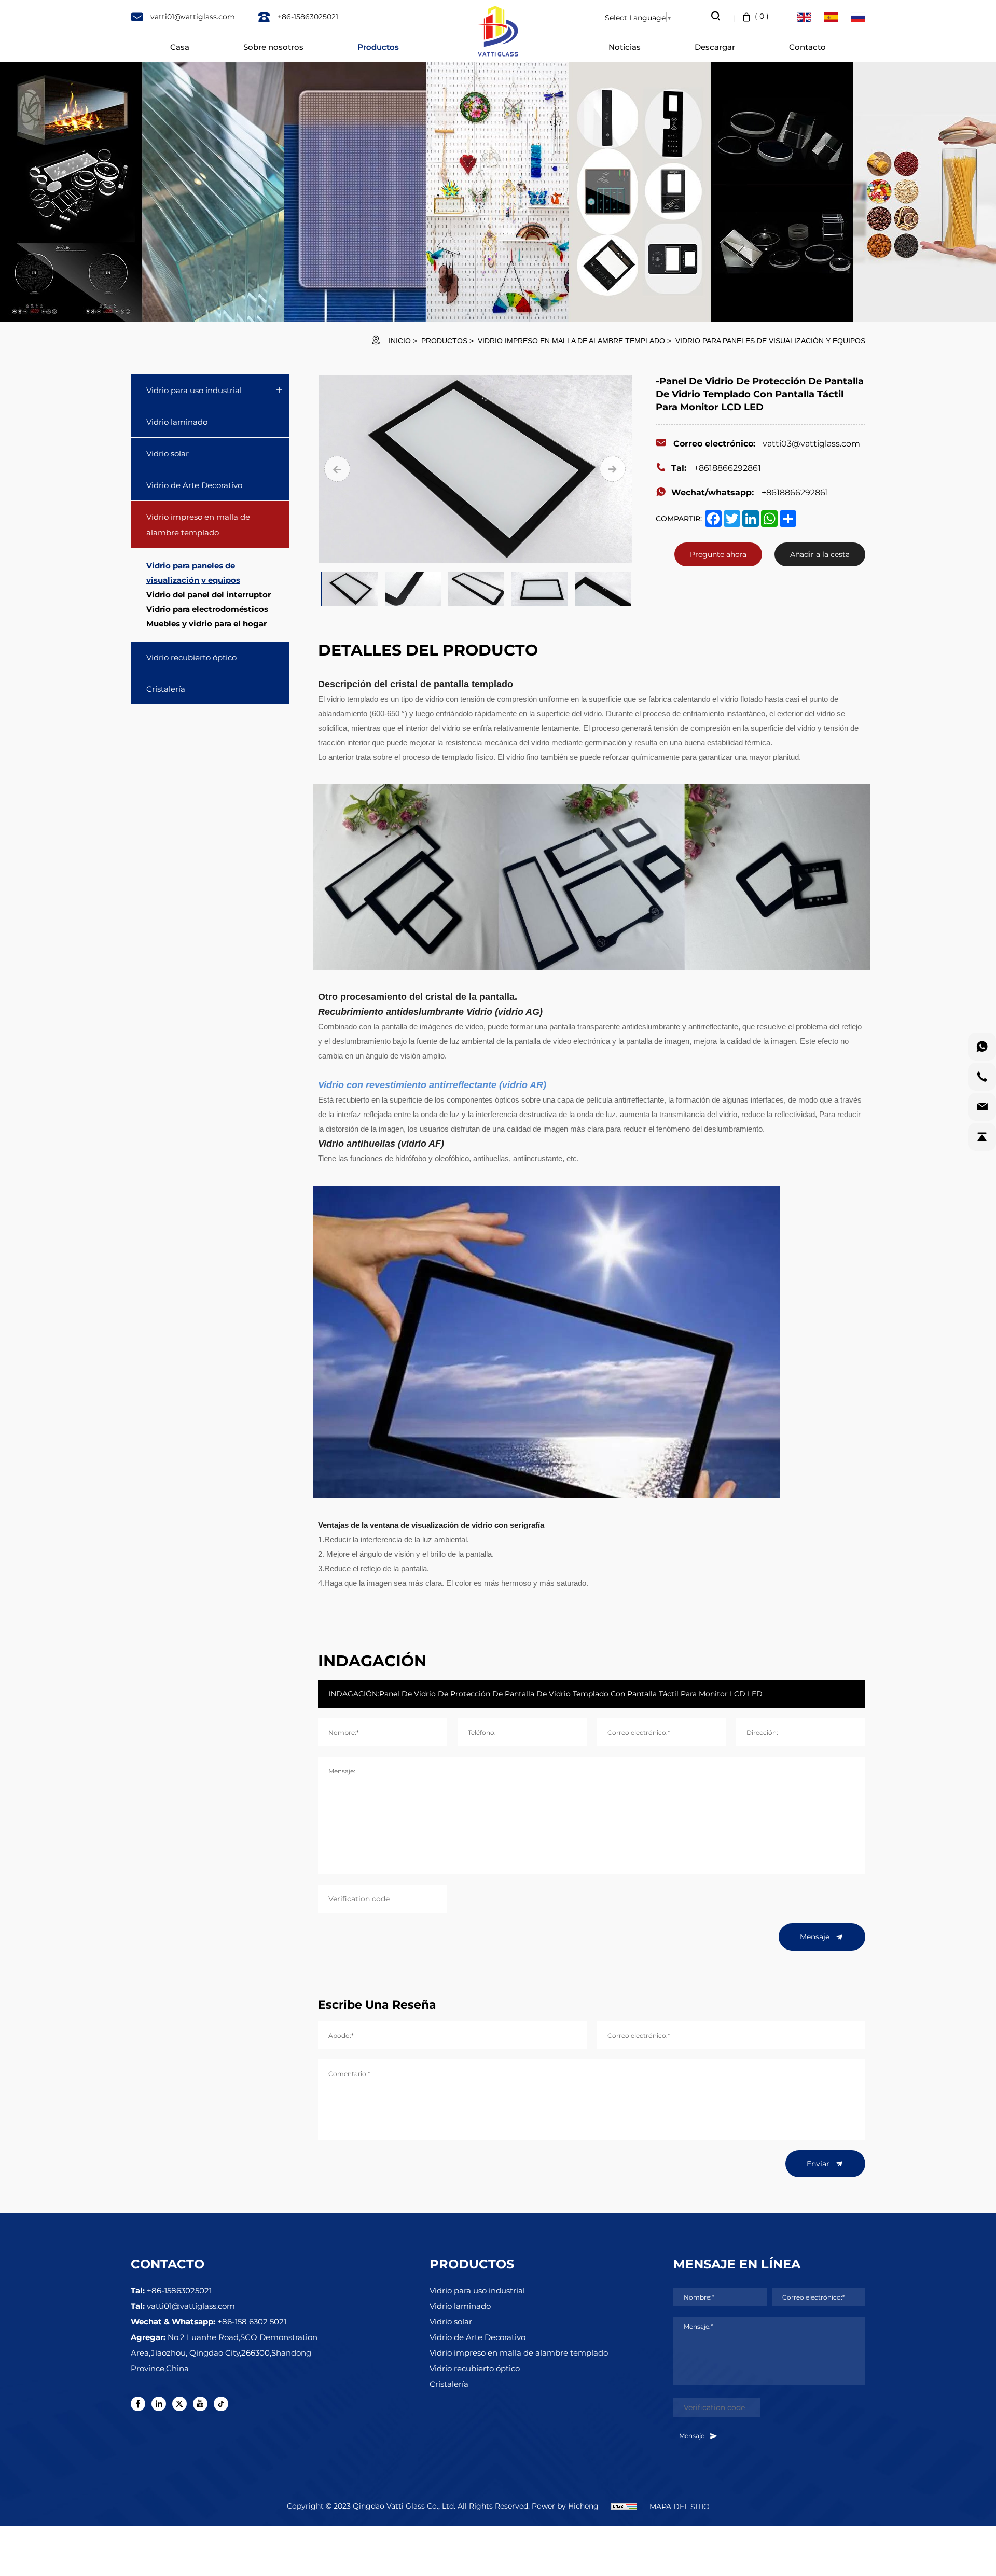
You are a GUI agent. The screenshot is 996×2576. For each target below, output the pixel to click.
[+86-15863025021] (982, 1077)
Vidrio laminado (177, 422)
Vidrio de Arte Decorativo (194, 485)
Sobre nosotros (273, 47)
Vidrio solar (168, 453)
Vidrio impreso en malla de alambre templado (571, 341)
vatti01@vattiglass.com (192, 16)
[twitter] (179, 2404)
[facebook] (138, 2404)
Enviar (819, 2163)
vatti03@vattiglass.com (767, 443)
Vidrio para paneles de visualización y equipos (770, 341)
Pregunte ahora (718, 554)
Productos (378, 47)
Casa (180, 47)
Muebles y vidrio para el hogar (206, 623)
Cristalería (166, 689)
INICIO (400, 341)
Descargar (715, 47)
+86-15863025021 (307, 16)
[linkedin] (159, 2404)
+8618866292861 (716, 468)
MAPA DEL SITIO (680, 2506)
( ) (762, 16)
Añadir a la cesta (820, 554)
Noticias (625, 47)
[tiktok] (221, 2404)
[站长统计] (624, 2506)
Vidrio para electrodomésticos (207, 609)
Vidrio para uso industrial (194, 390)
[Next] (613, 469)
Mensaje (816, 1936)
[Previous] (337, 469)
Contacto (807, 47)
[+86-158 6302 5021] (982, 1047)
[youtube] (200, 2404)
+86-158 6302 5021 (252, 2321)
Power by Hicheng (565, 2506)
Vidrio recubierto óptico (191, 657)
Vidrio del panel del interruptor (209, 594)
